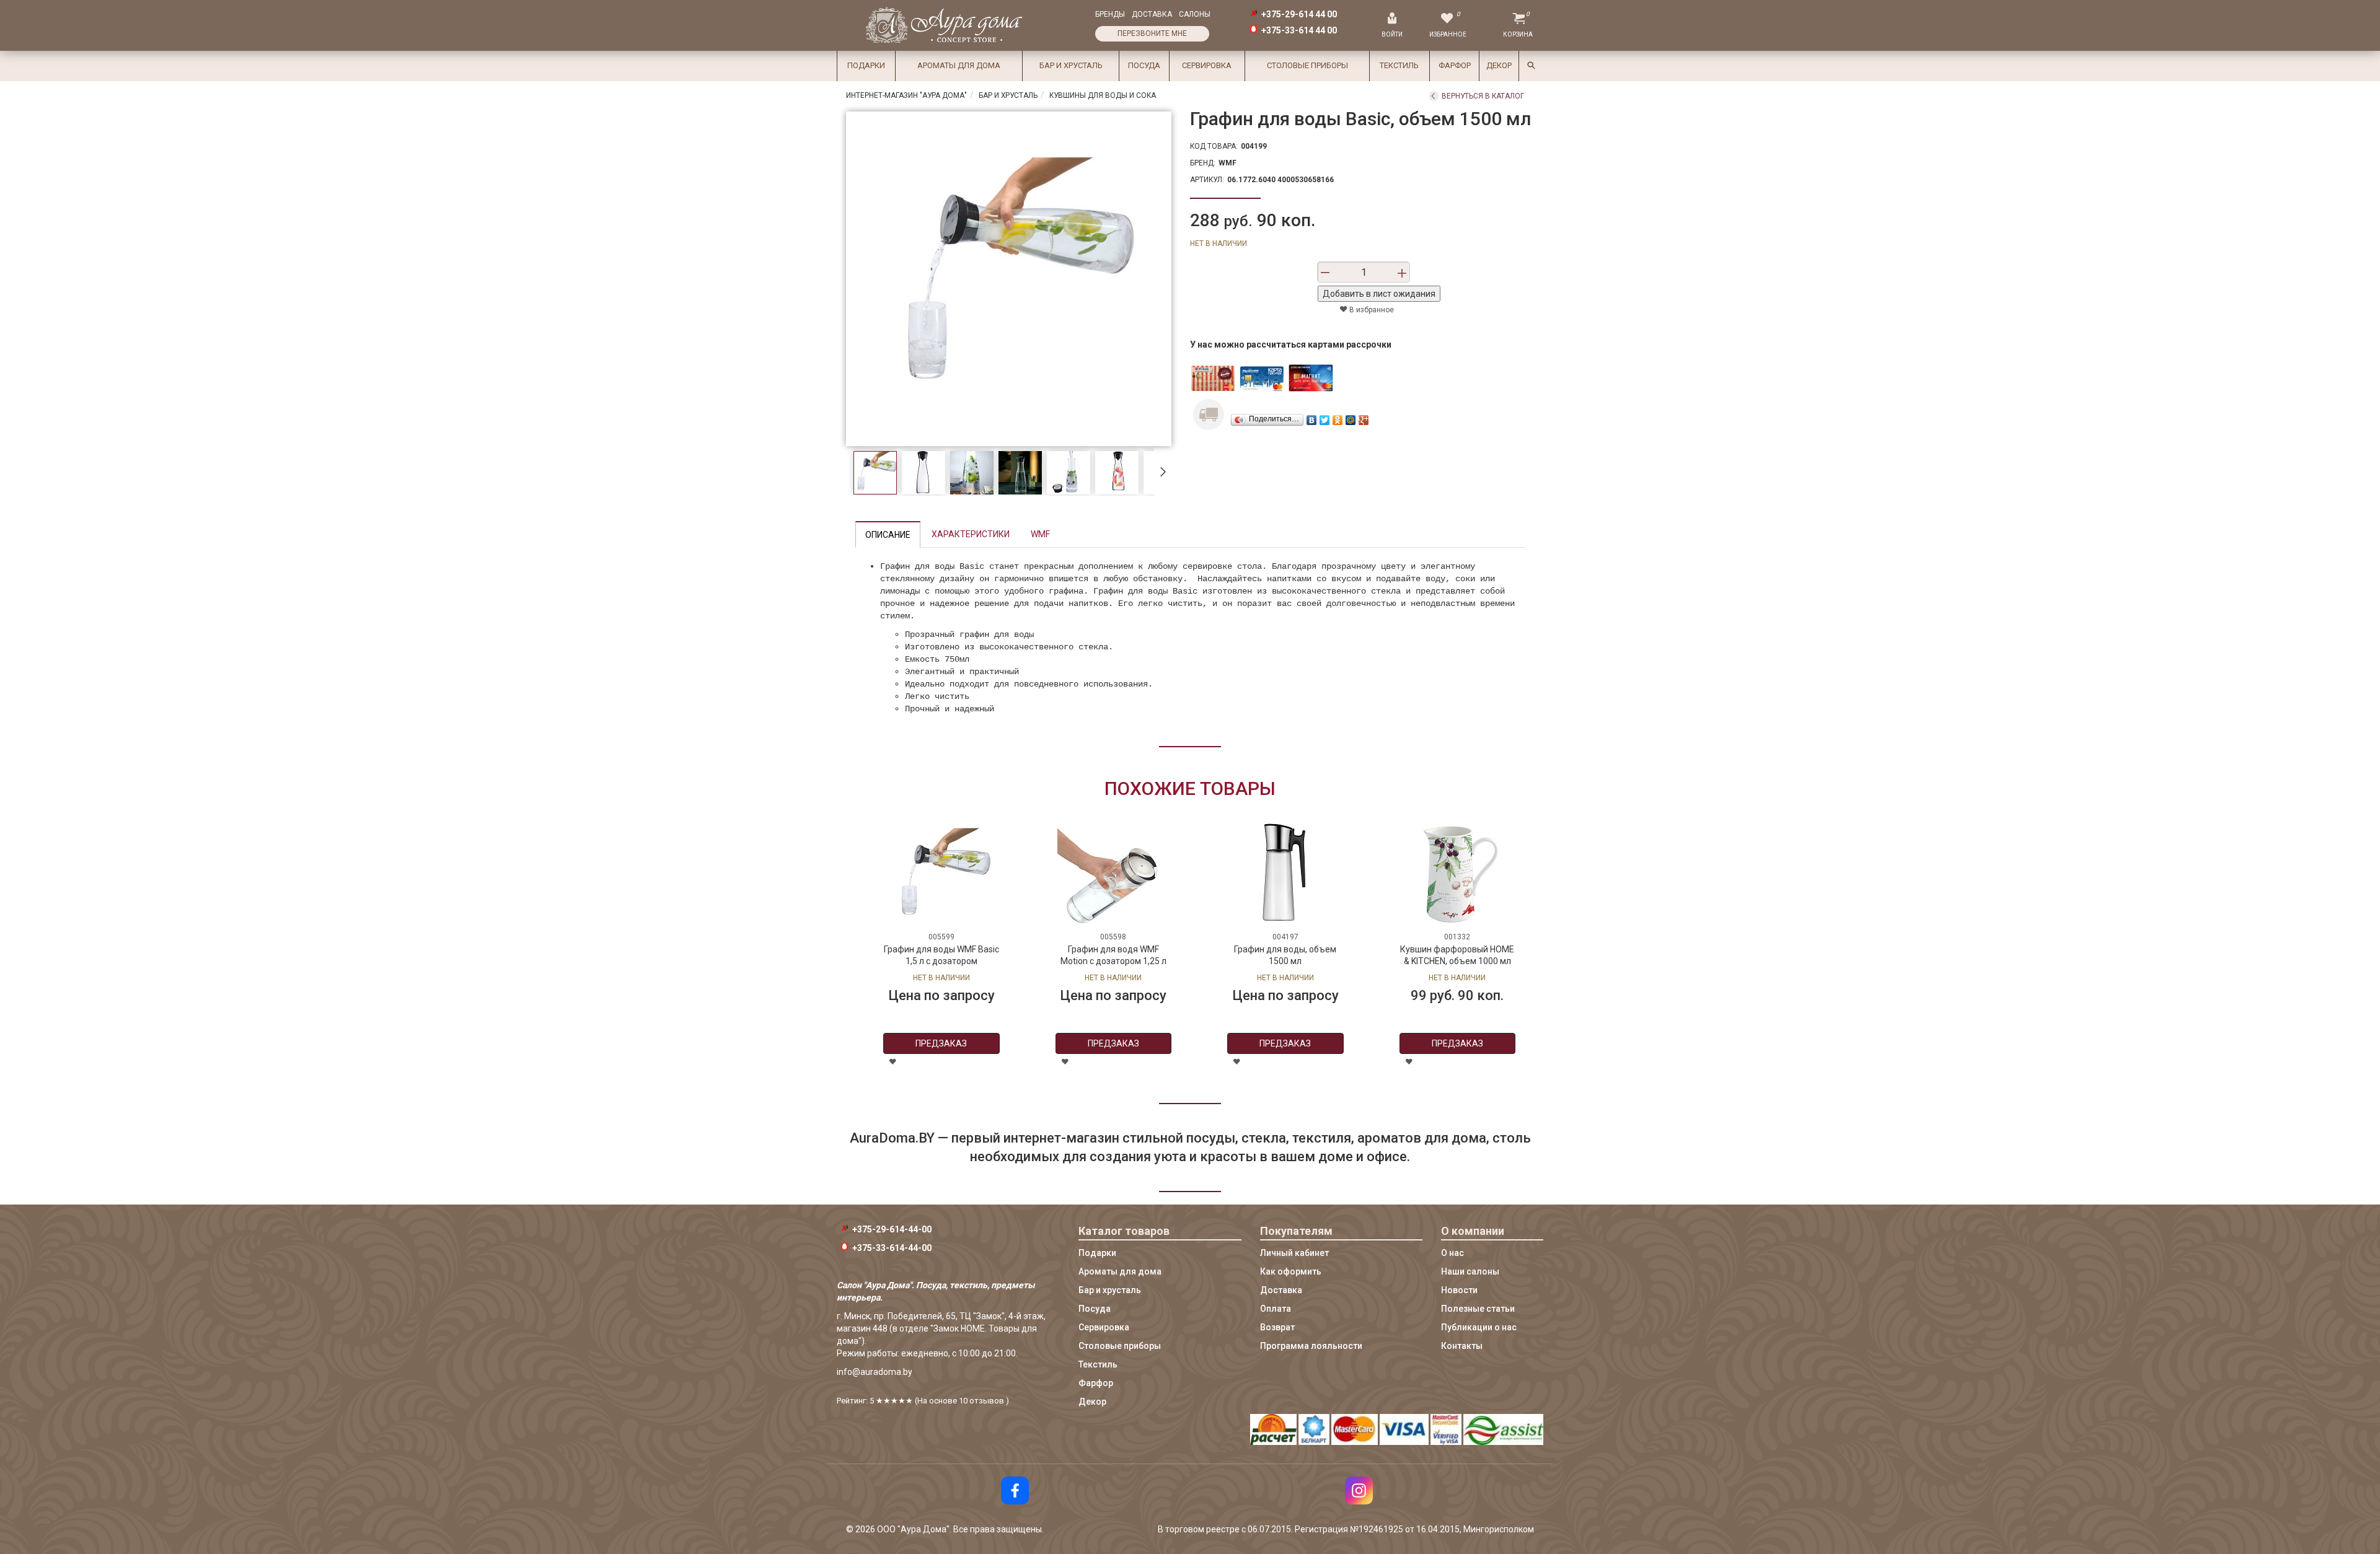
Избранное (1448, 34)
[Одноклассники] (1338, 417)
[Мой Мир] (1351, 417)
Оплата (1276, 1309)
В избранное (1371, 310)
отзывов (987, 1401)
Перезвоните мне (1152, 33)
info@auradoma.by (875, 1372)
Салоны (1195, 14)
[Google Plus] (1364, 417)
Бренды (1110, 14)
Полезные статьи (1478, 1309)
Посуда (1144, 65)
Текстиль (1399, 65)
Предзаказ (941, 1043)
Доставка (1152, 14)
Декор (1499, 65)
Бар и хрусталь (1071, 65)
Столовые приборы (1307, 65)
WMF (1227, 163)
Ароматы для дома (959, 65)
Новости (1459, 1290)
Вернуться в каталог (1483, 96)
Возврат (1277, 1327)
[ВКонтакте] (1312, 417)
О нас (1452, 1253)
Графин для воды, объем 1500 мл (1285, 955)
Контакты (1462, 1346)
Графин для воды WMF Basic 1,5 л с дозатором (941, 955)
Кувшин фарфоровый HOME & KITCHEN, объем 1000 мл (1457, 955)
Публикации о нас (1479, 1327)
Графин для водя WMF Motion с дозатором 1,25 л (1113, 955)
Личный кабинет (1294, 1253)
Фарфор (1455, 65)
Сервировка (1207, 65)
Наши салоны (1470, 1271)
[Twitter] (1325, 417)
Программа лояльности (1311, 1346)
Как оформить (1291, 1271)
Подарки (866, 65)
